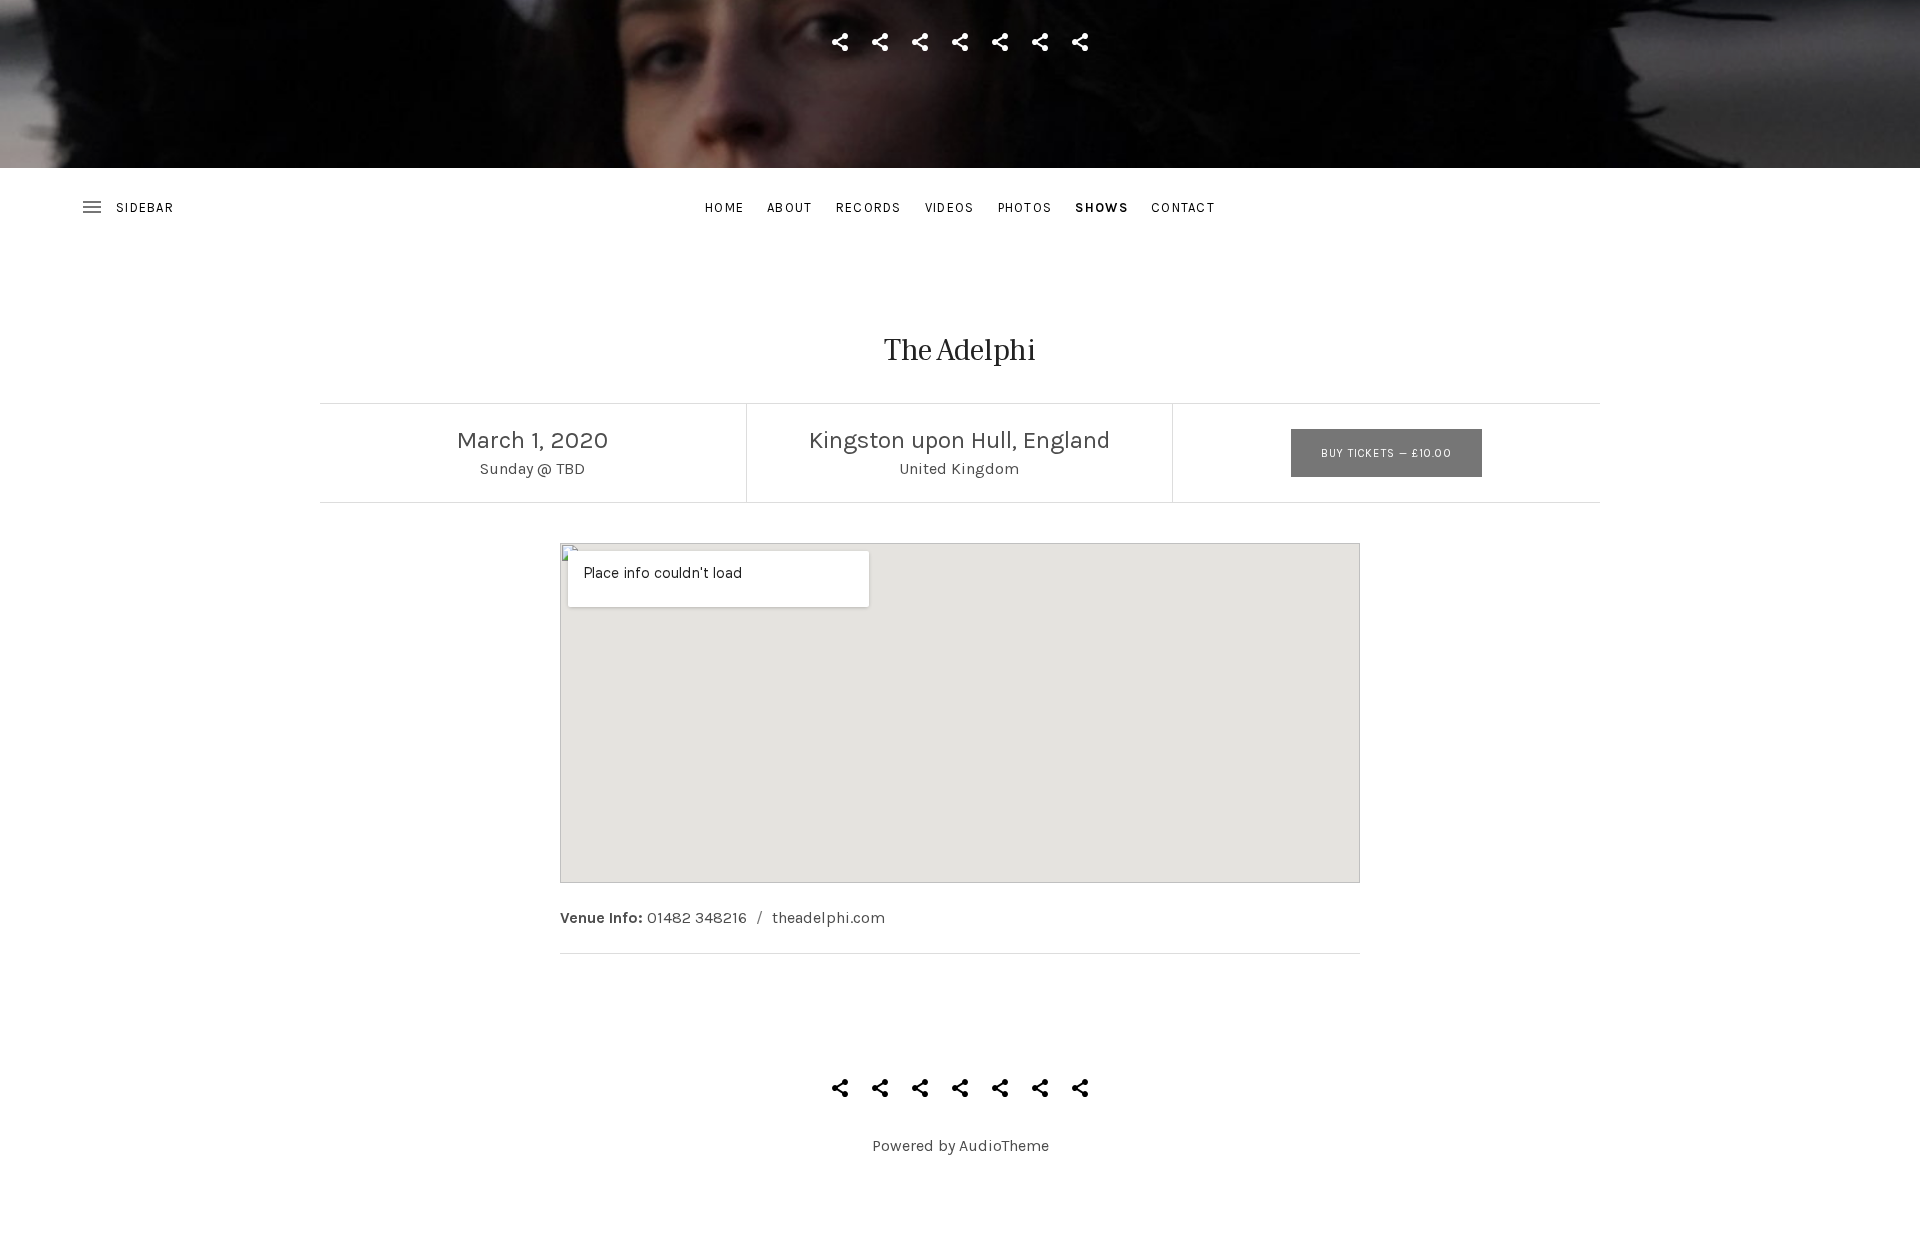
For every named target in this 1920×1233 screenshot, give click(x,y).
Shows (1101, 207)
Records (869, 207)
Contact (1183, 207)
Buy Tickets (1386, 453)
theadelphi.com (828, 917)
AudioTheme (1004, 1145)
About (790, 207)
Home (724, 207)
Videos (950, 207)
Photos (1025, 207)
